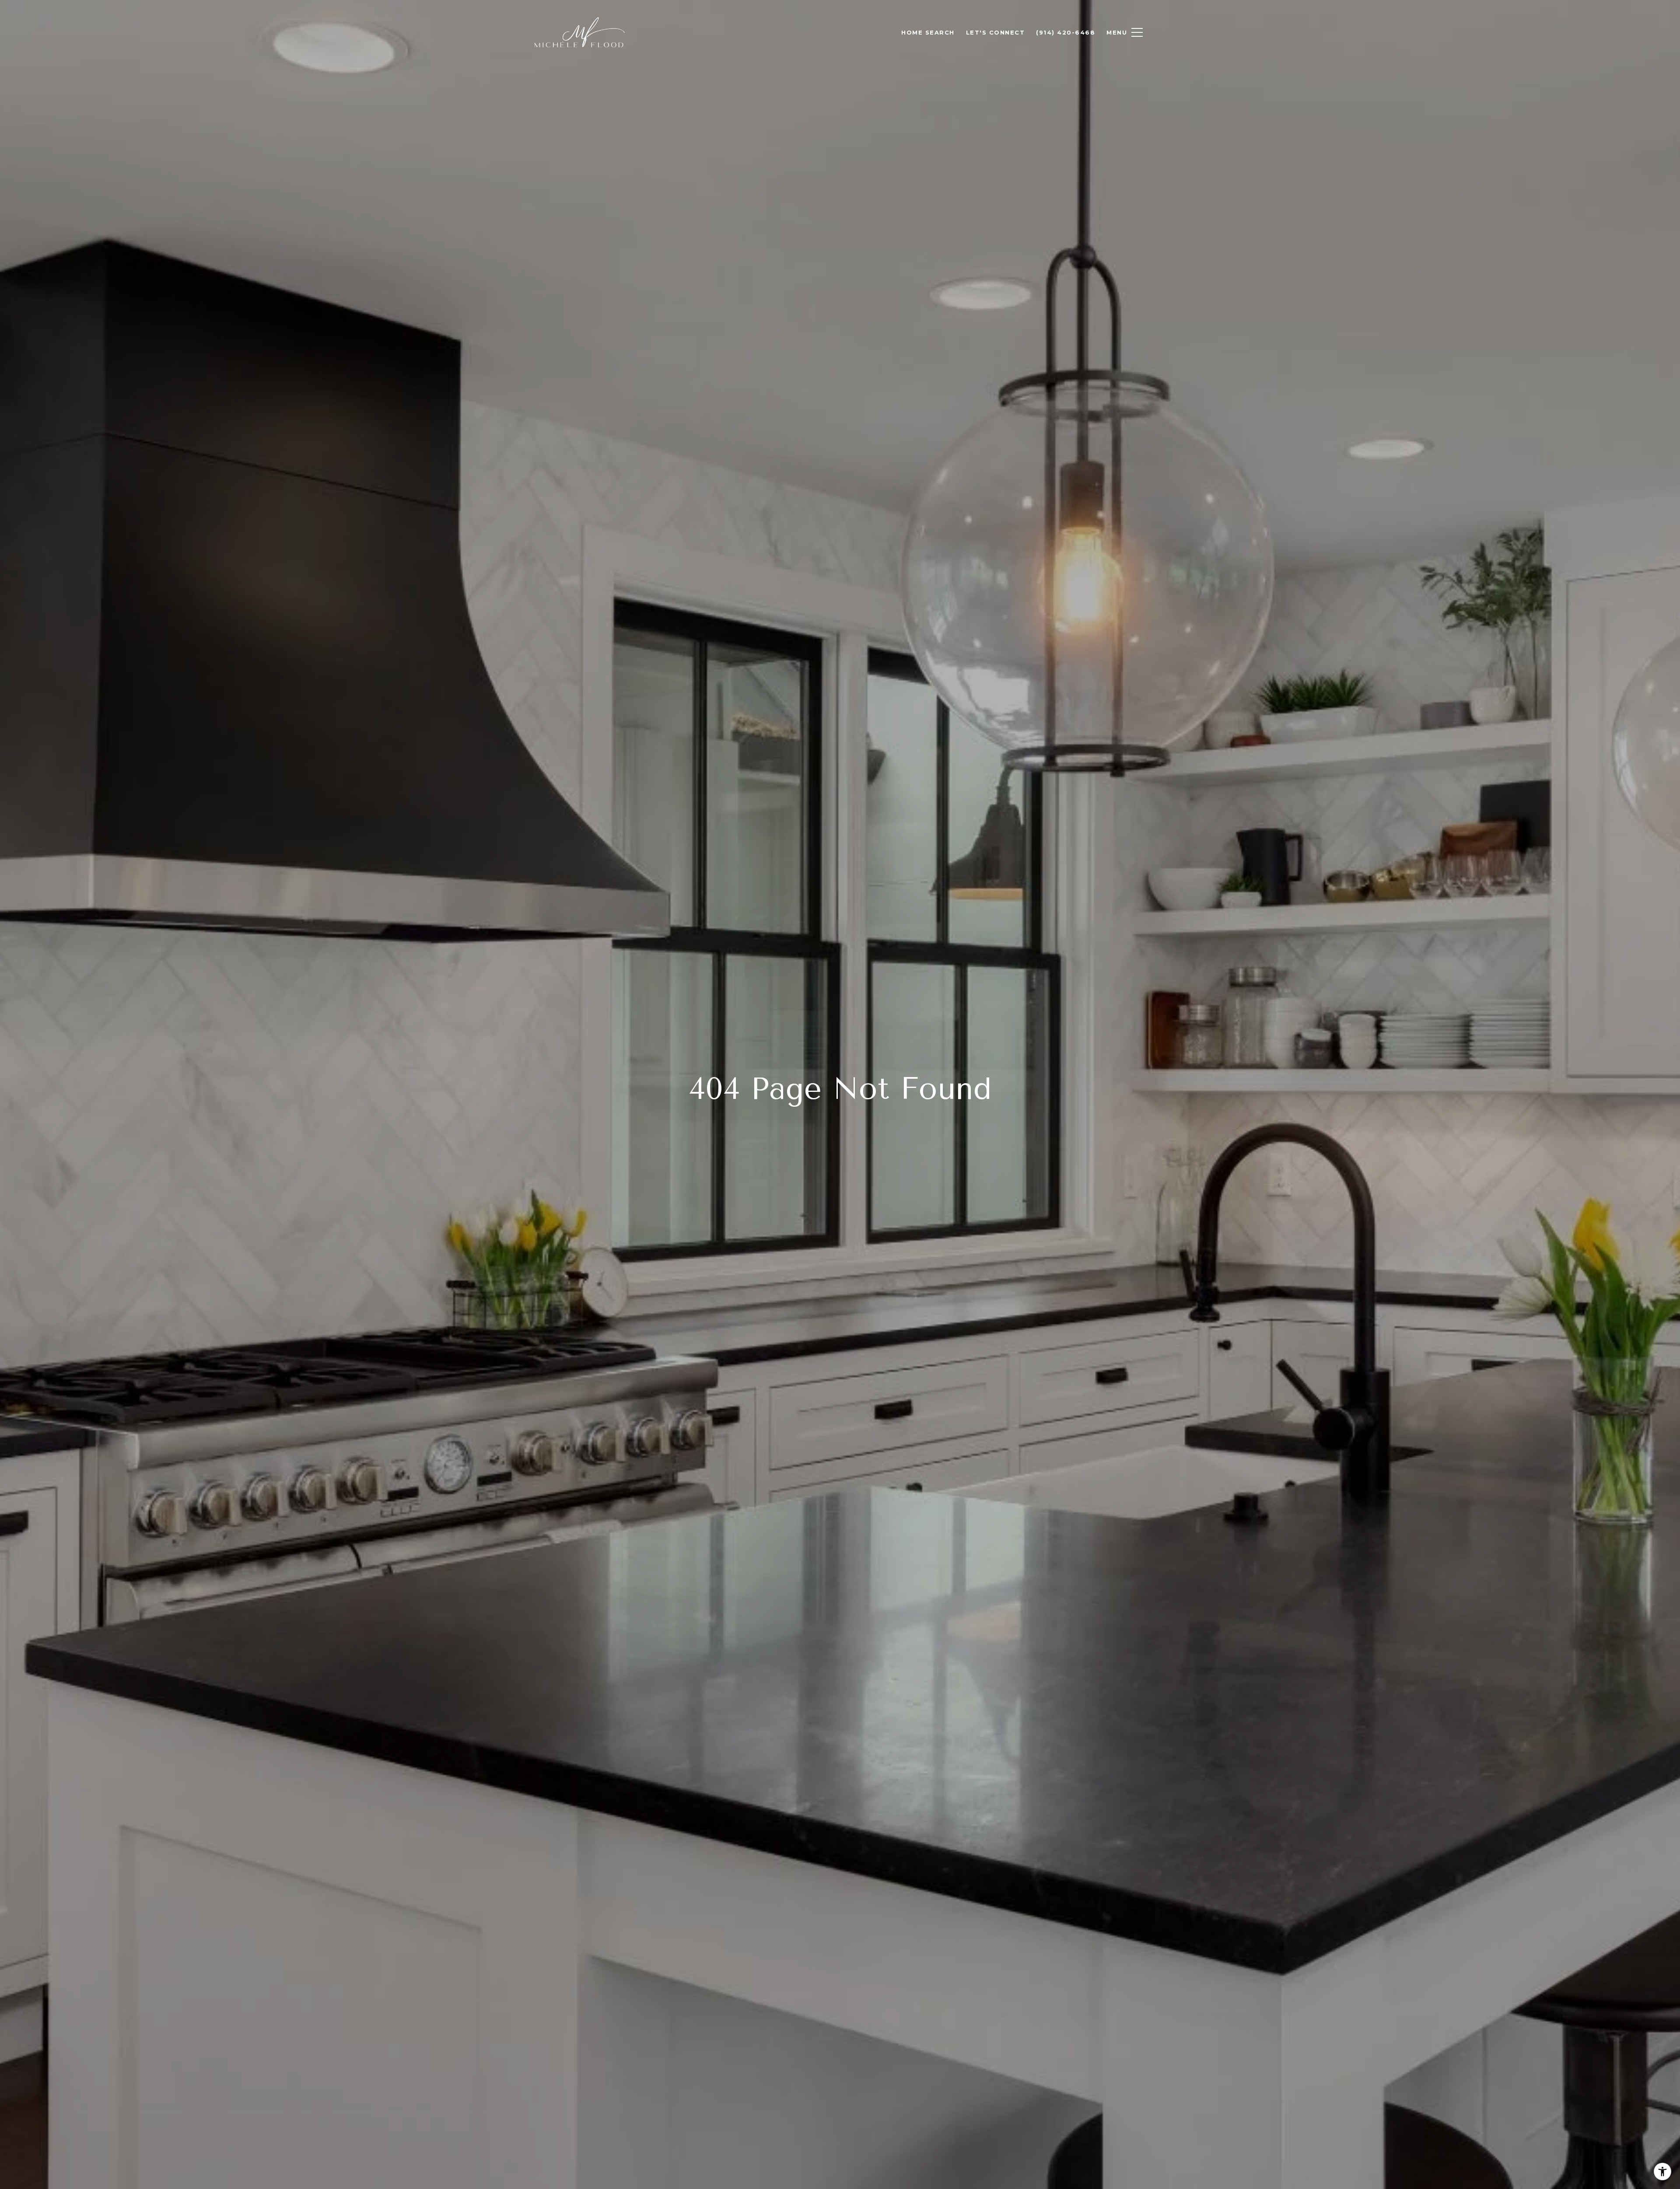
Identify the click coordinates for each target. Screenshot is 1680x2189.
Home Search (928, 32)
